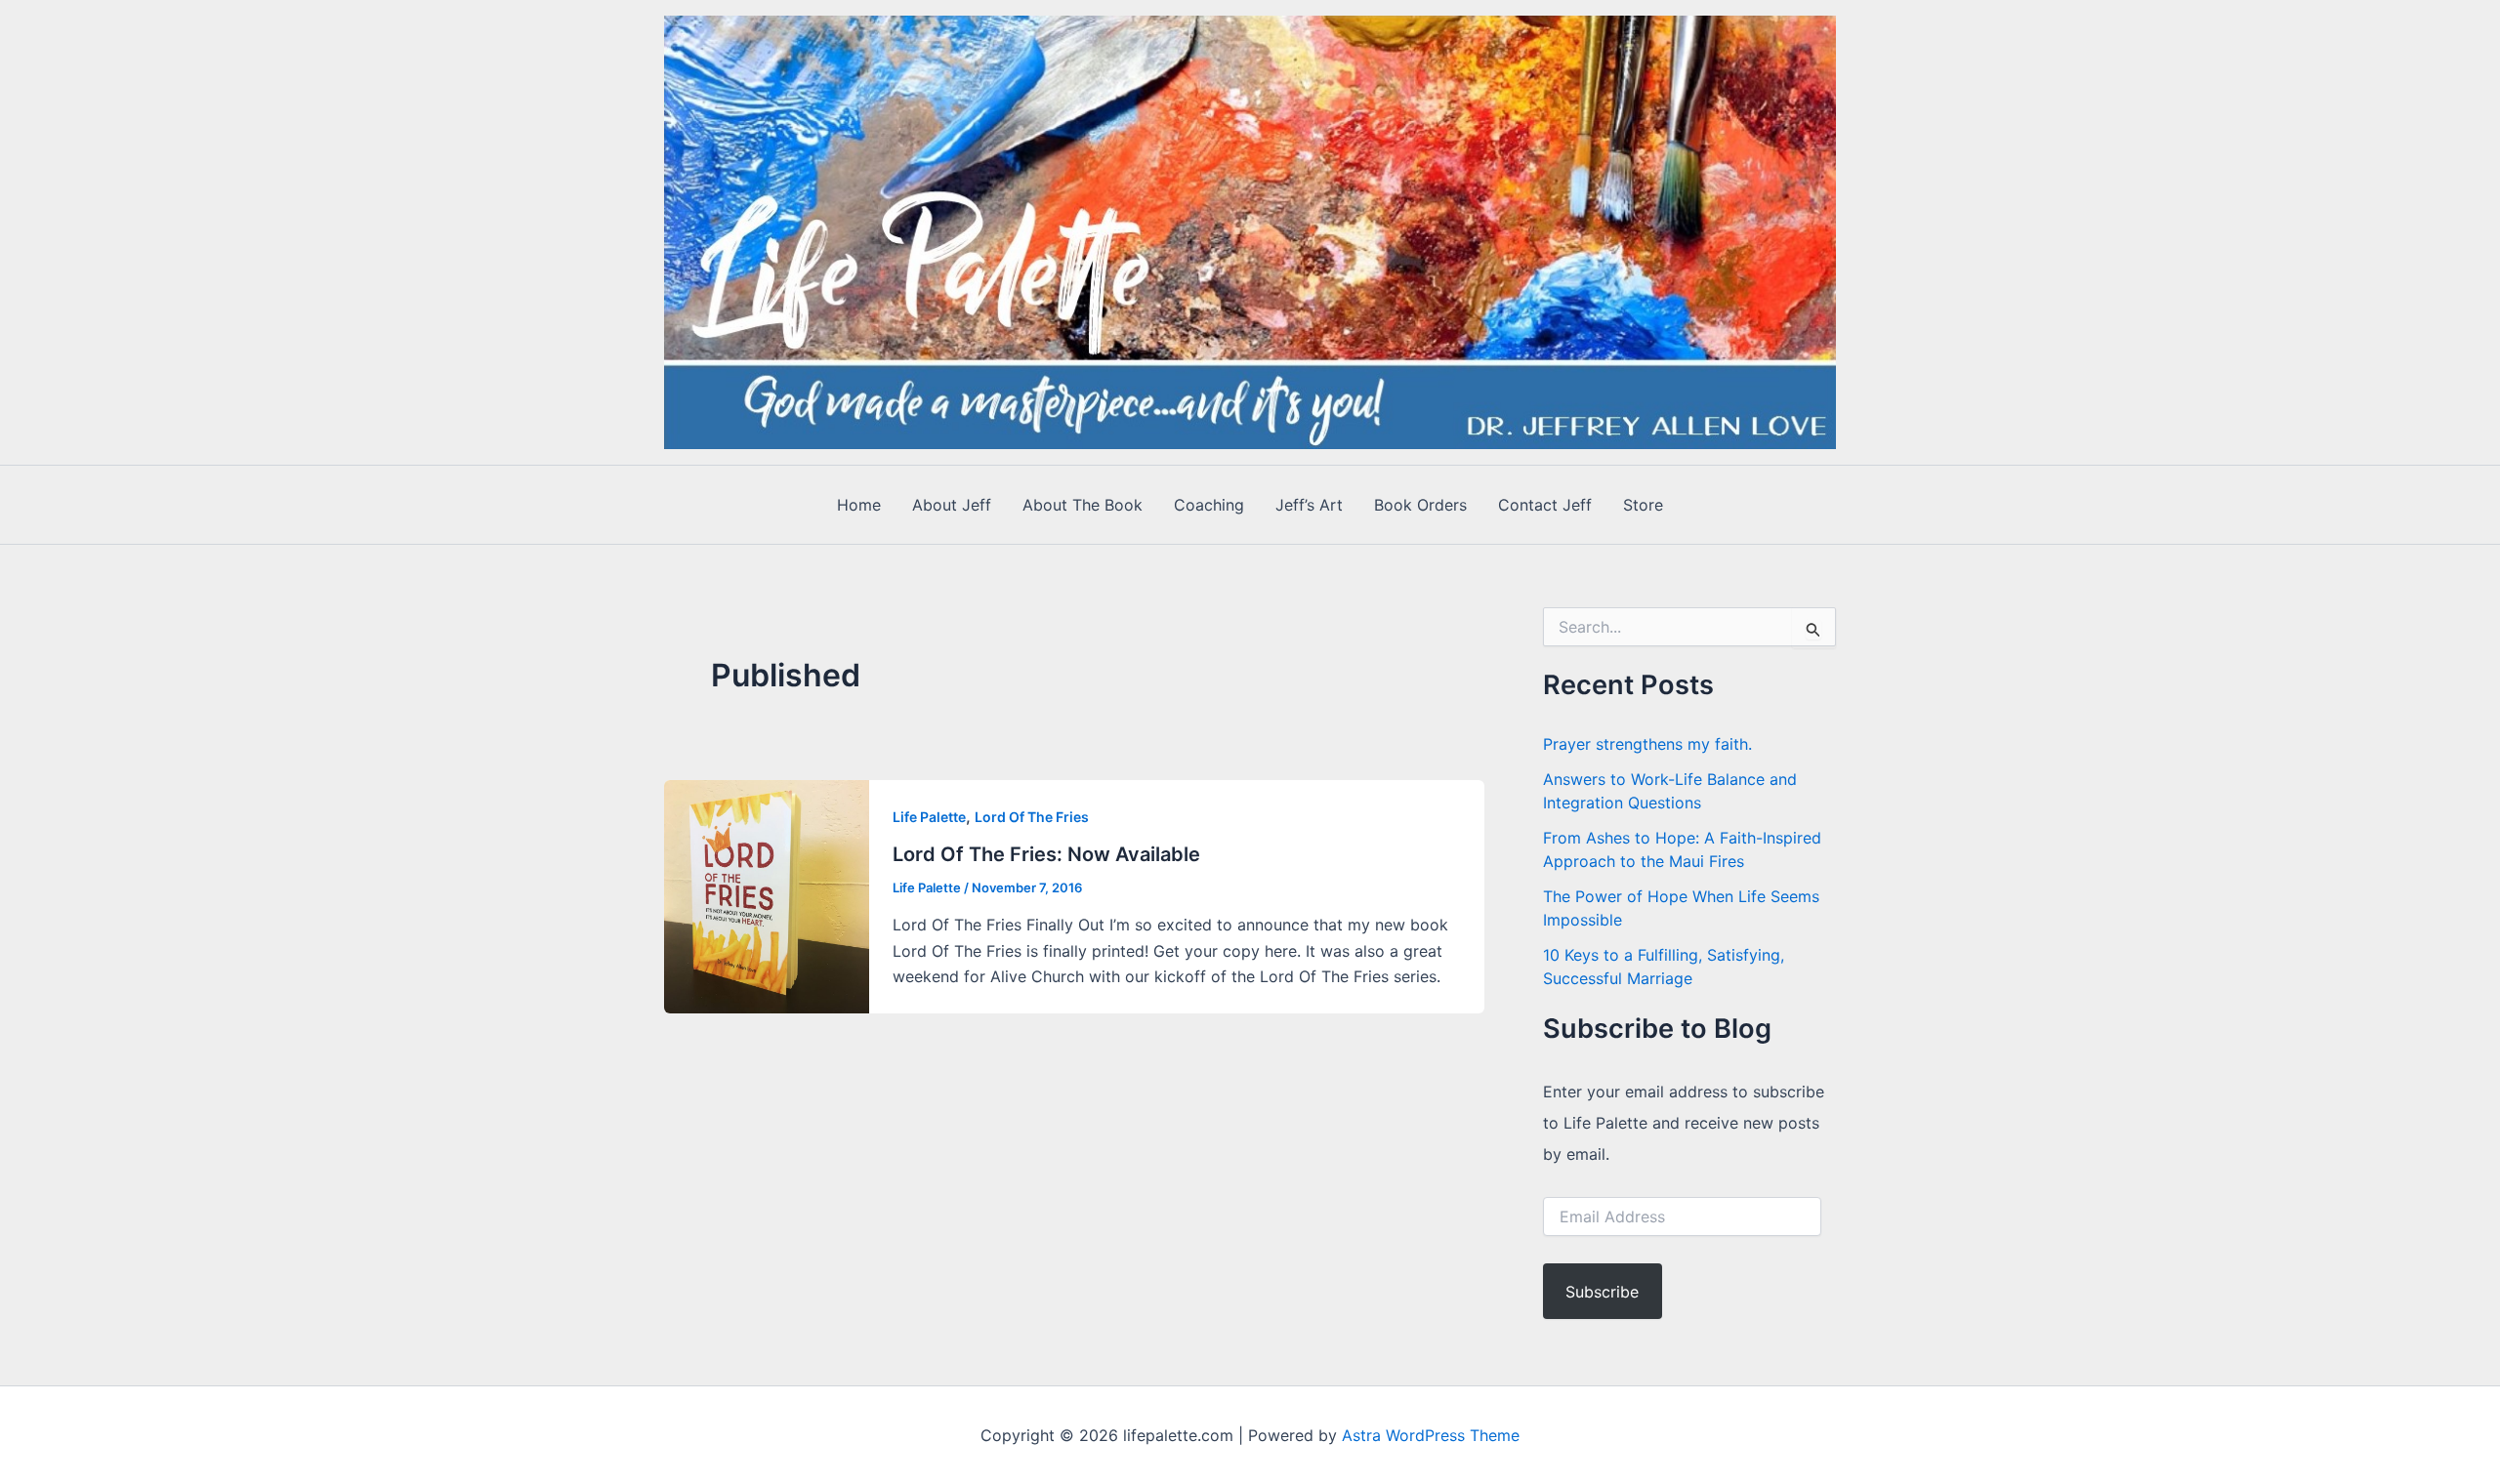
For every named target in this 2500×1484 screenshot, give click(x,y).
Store (1643, 505)
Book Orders (1420, 505)
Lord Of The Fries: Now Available (1046, 854)
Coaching (1209, 505)
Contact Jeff (1545, 505)
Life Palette (929, 817)
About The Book (1083, 505)
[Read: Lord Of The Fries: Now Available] (767, 894)
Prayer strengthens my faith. (1647, 744)
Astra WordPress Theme (1431, 1435)
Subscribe (1602, 1292)
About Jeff (952, 505)
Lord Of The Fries (1032, 817)
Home (859, 505)
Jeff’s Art (1309, 505)
